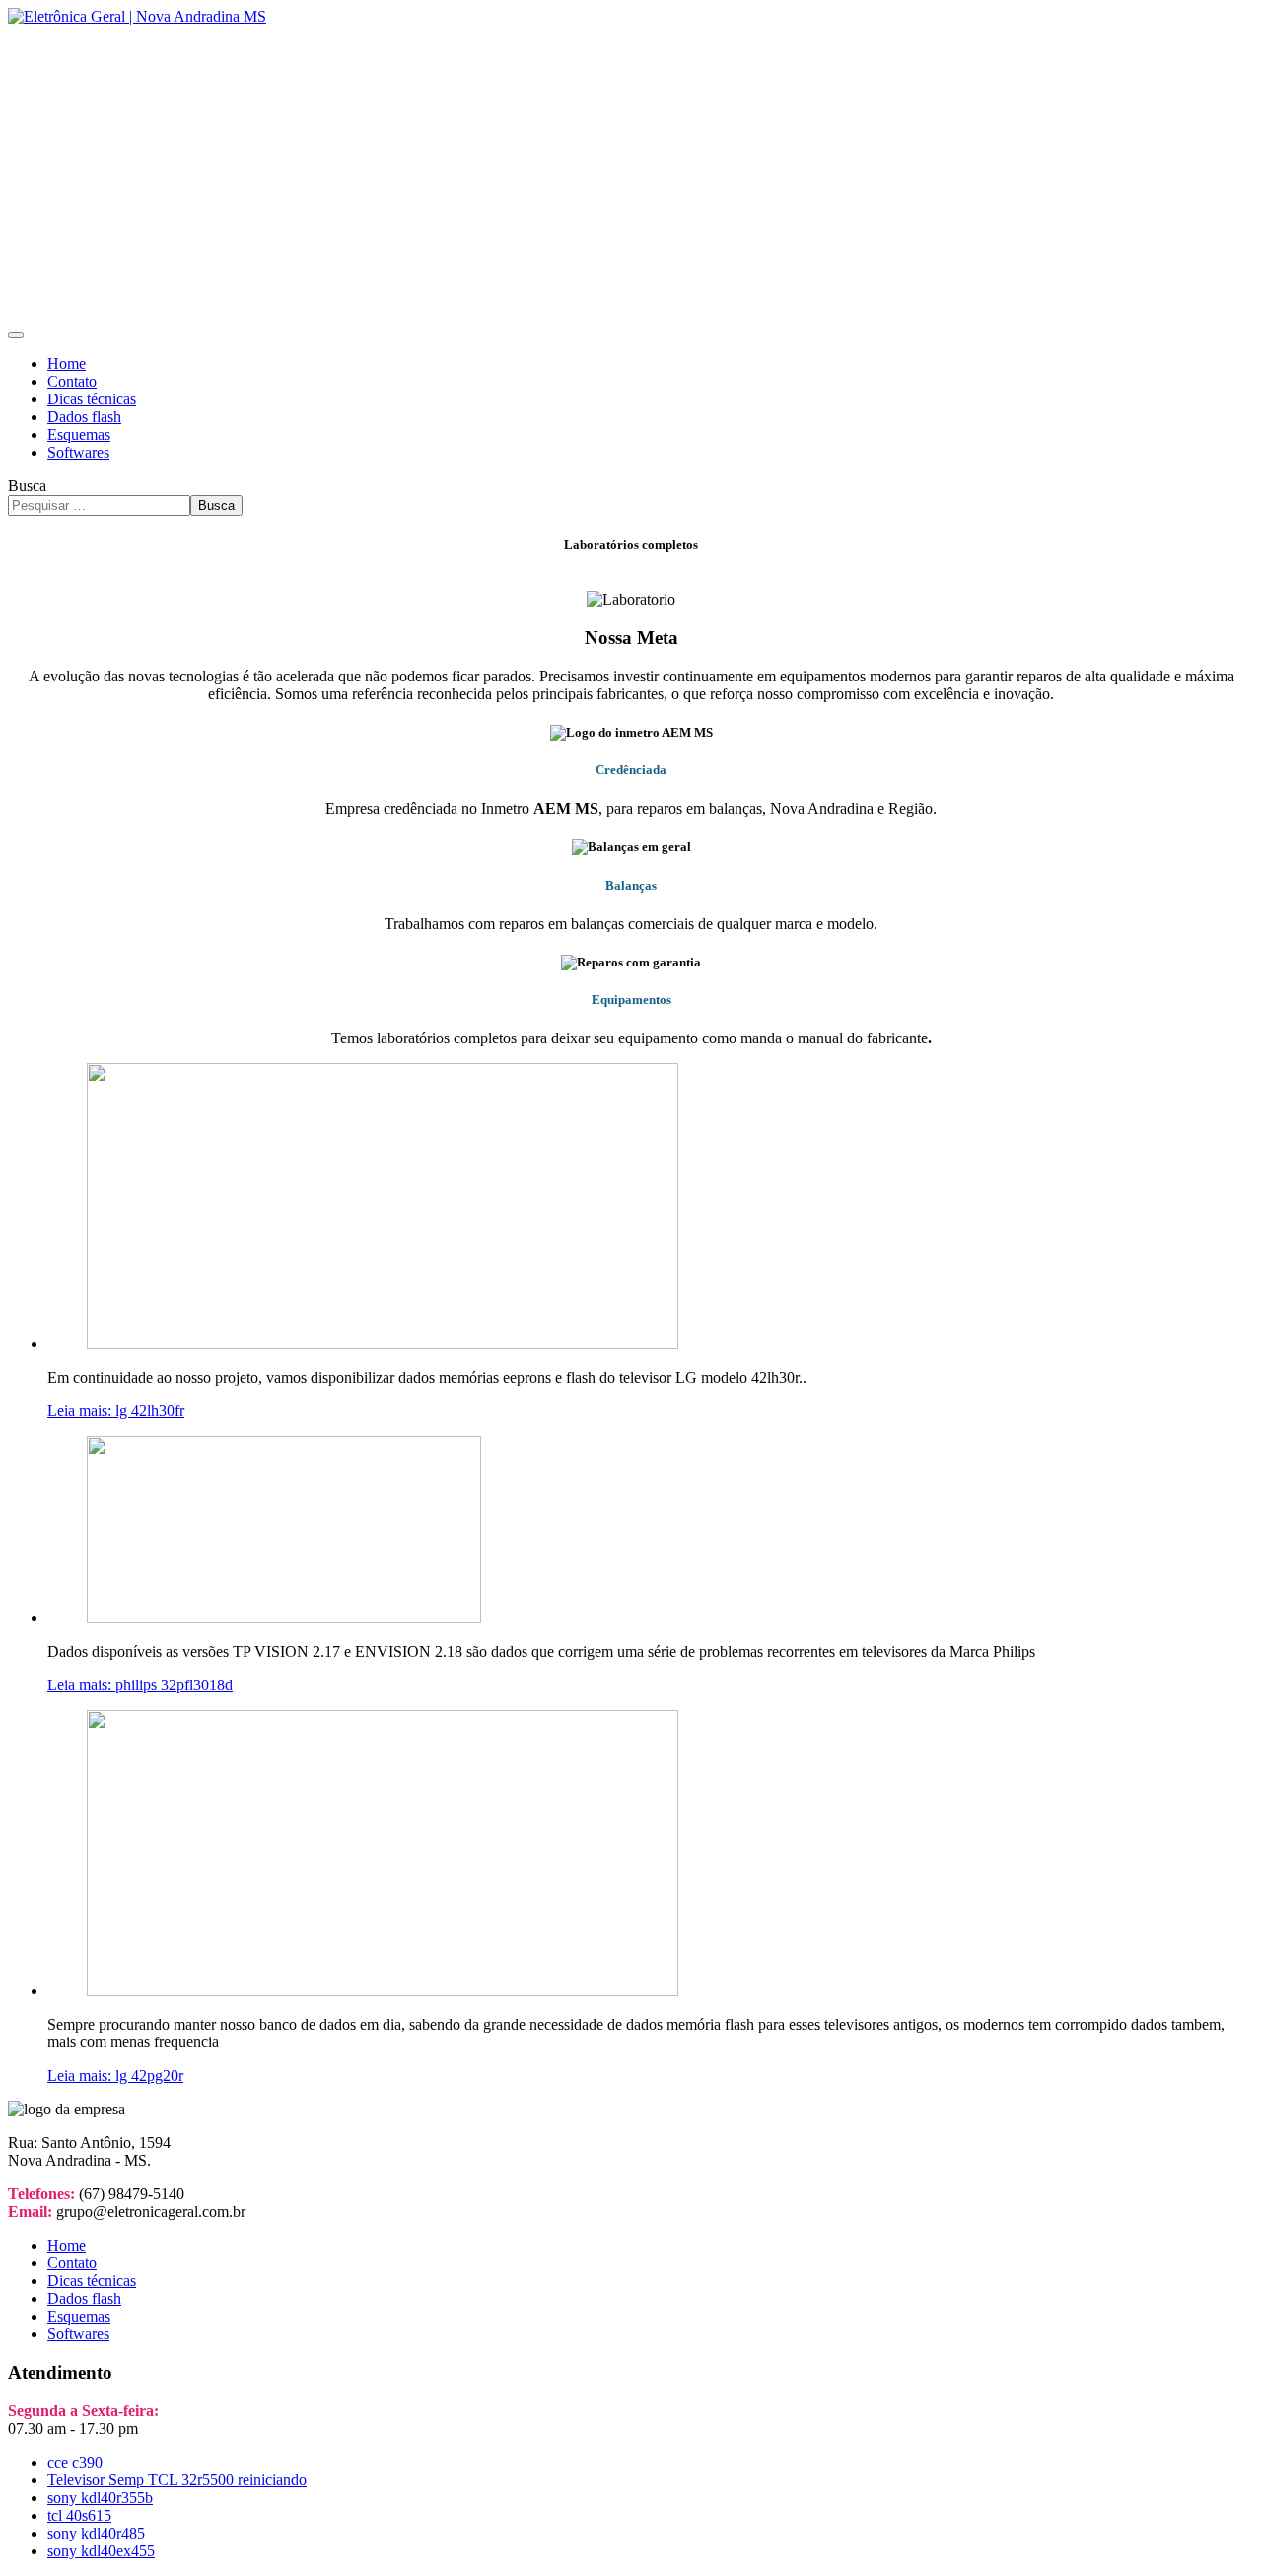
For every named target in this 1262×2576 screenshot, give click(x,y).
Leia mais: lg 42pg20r (115, 2075)
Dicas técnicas (92, 399)
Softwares (78, 452)
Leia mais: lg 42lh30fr (116, 1411)
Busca (27, 486)
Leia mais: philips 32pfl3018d (140, 1685)
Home (67, 363)
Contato (72, 381)
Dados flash (84, 417)
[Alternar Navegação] (16, 335)
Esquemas (79, 434)
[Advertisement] (631, 174)
